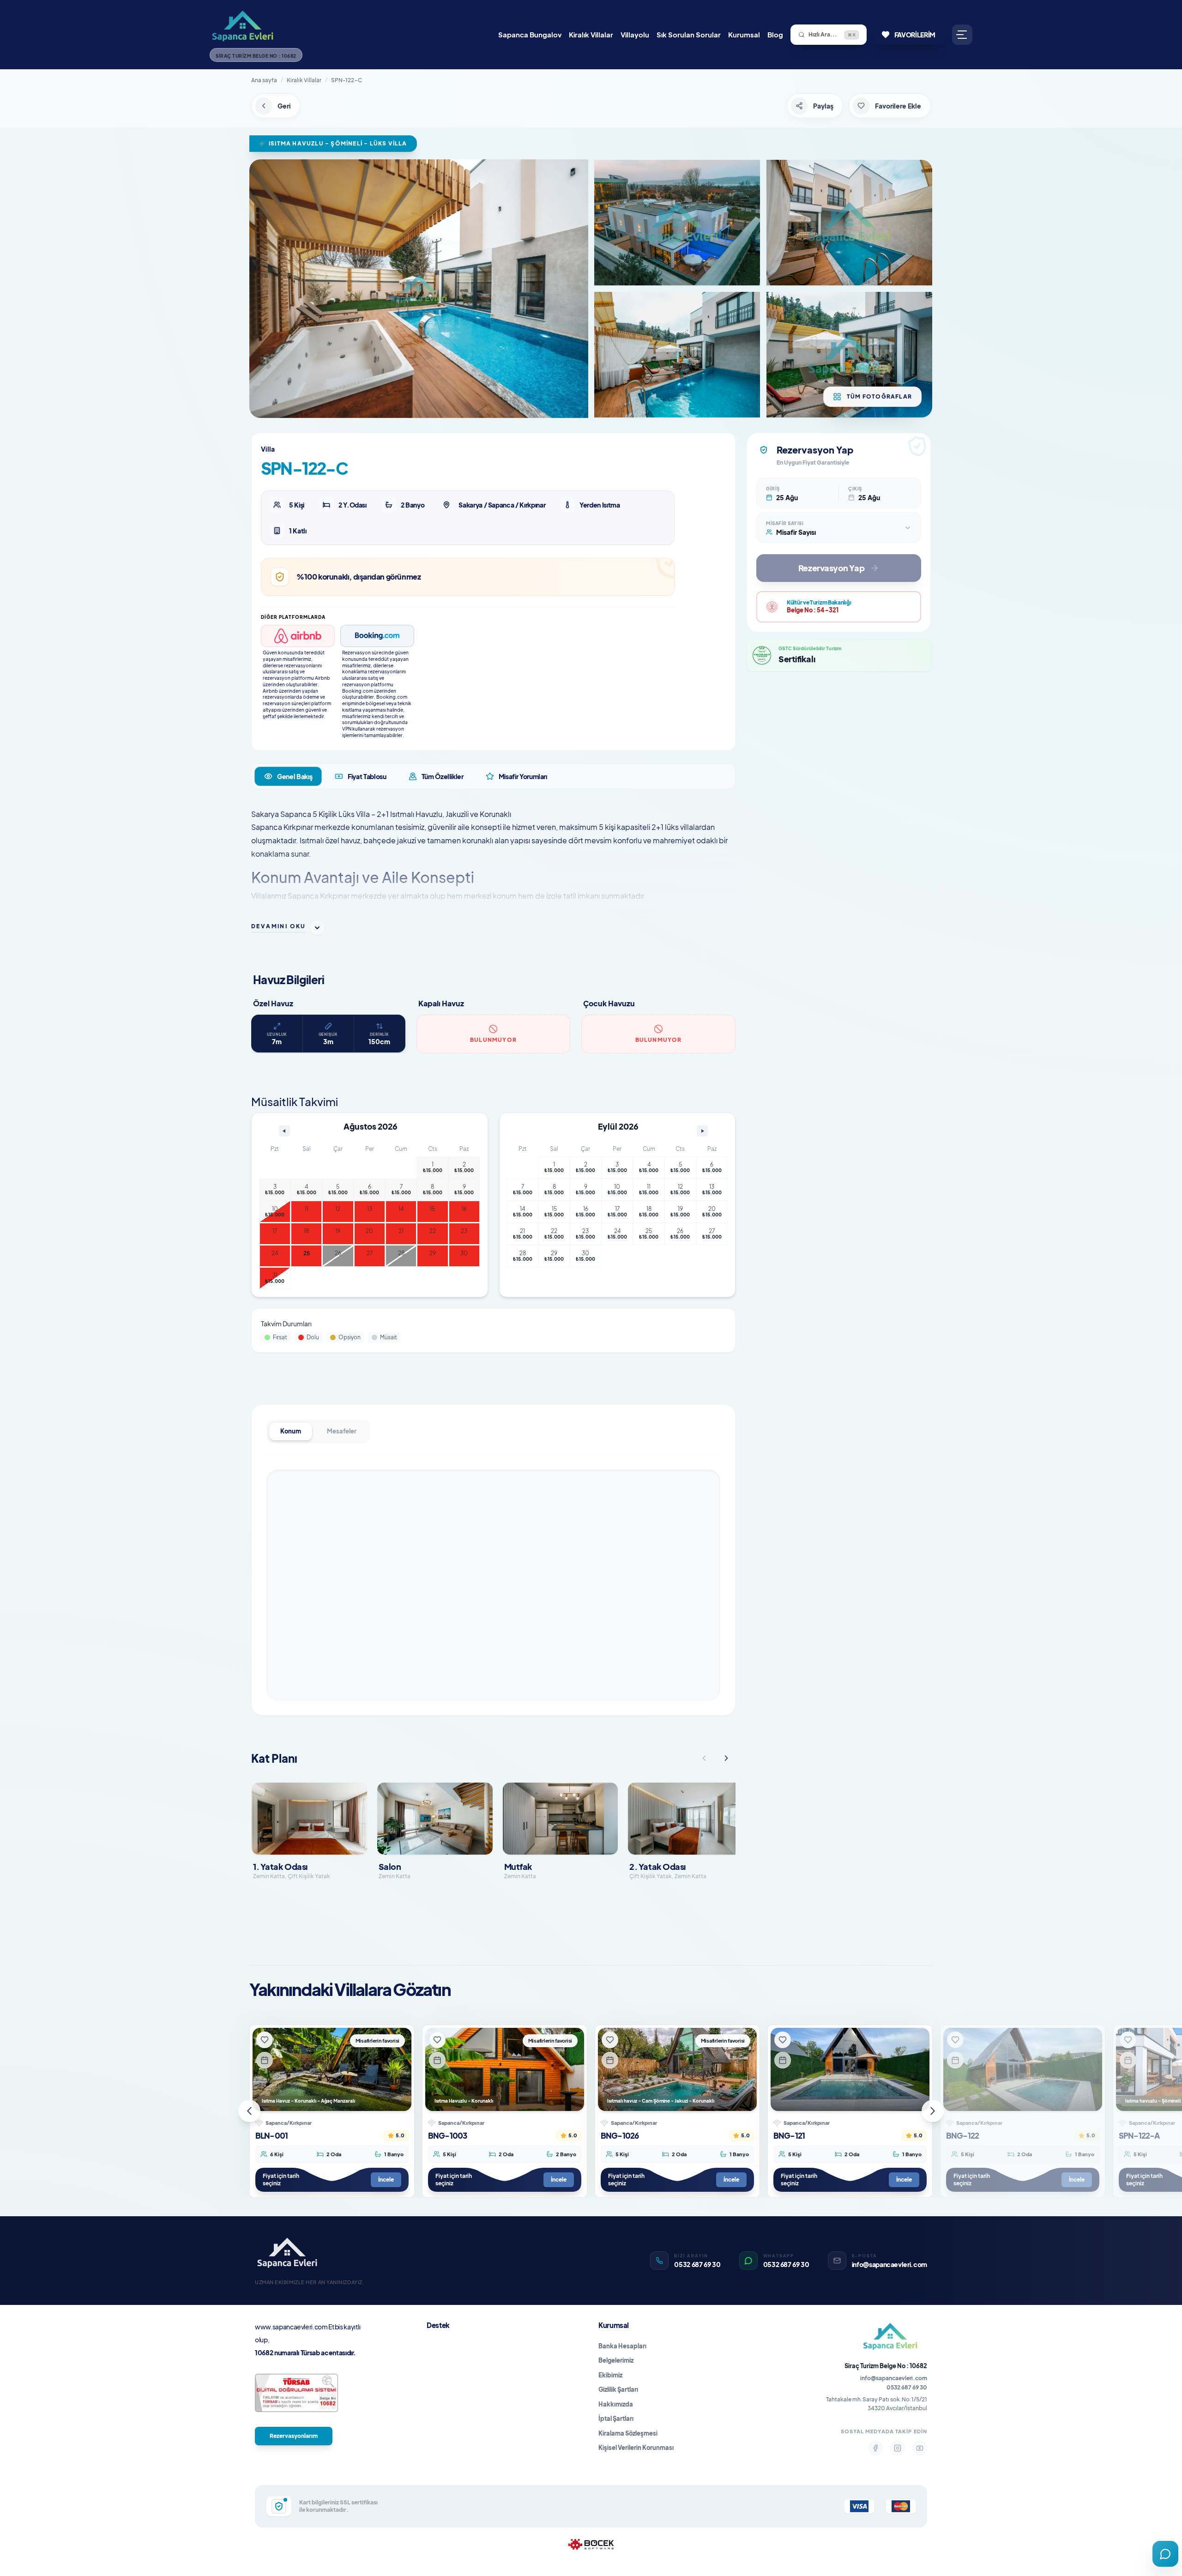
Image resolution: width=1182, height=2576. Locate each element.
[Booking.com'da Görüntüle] (377, 636)
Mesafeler (342, 1431)
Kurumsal (744, 34)
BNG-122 (962, 2135)
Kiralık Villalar (591, 34)
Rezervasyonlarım (294, 2436)
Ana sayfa (264, 80)
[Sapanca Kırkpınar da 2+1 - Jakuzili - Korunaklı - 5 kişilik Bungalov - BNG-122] (1023, 2069)
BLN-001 (271, 2135)
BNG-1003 (447, 2135)
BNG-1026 (620, 2135)
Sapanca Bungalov (530, 34)
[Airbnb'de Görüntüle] (298, 636)
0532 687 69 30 (907, 2387)
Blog (775, 34)
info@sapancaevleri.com (894, 2378)
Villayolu (635, 34)
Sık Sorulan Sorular (689, 34)
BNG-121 (789, 2135)
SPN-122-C (347, 80)
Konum (291, 1431)
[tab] (288, 776)
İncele (386, 2180)
